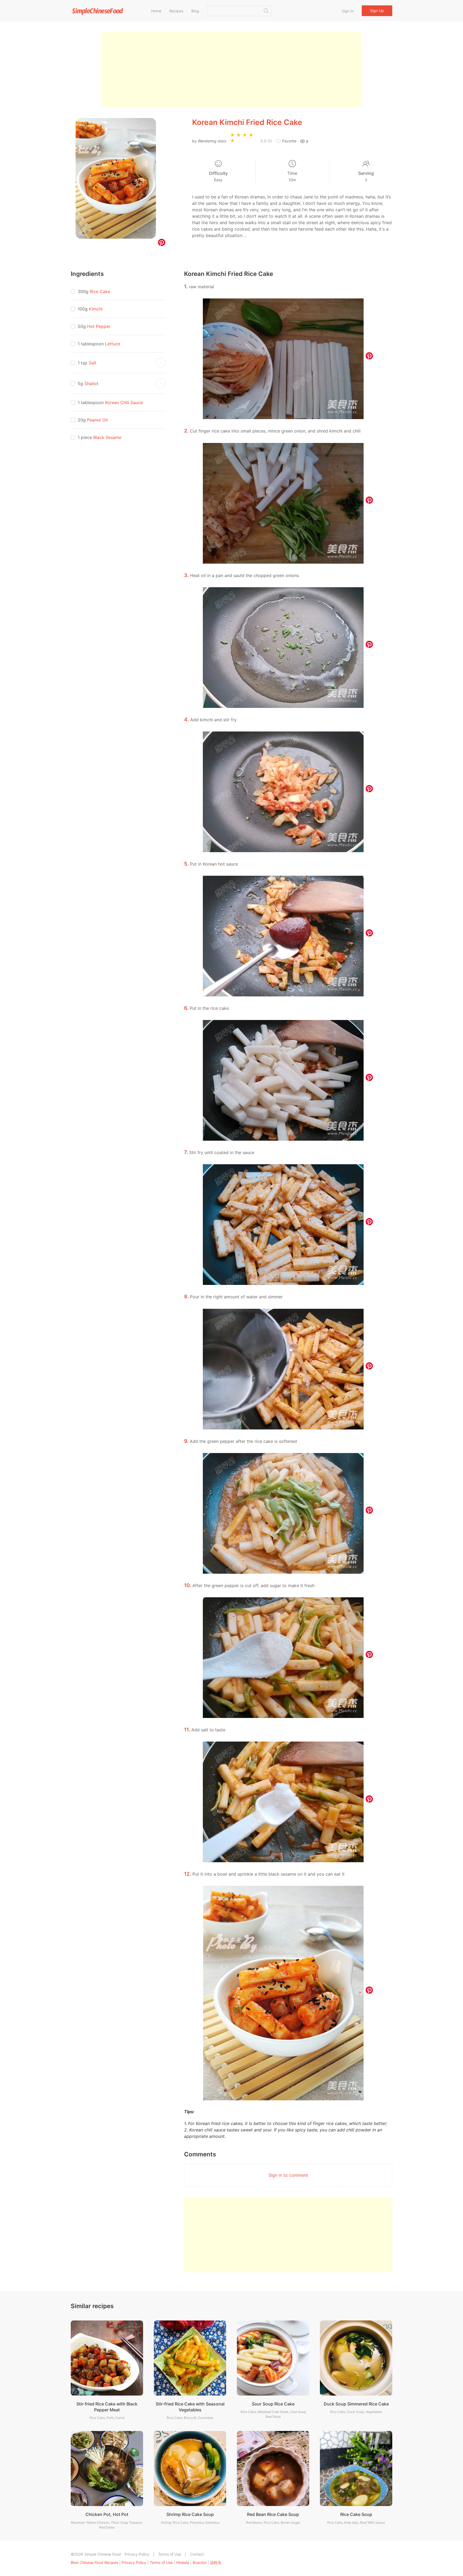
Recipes (176, 11)
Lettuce (113, 344)
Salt (93, 363)
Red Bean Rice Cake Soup (273, 2514)
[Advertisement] (231, 70)
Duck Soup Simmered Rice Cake (356, 2404)
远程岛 (216, 2562)
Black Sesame (107, 437)
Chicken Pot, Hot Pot (107, 2514)
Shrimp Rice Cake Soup (190, 2514)
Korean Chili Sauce (124, 402)
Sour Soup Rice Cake (273, 2404)
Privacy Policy (137, 2554)
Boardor (200, 2562)
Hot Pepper (99, 326)
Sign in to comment (288, 2175)
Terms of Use (170, 2554)
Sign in (348, 11)
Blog (195, 11)
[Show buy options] (160, 363)
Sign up (377, 11)
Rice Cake (100, 291)
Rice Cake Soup (356, 2514)
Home (156, 11)
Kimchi (96, 309)
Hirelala (183, 2562)
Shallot (91, 383)
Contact (197, 2554)
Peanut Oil (97, 420)
